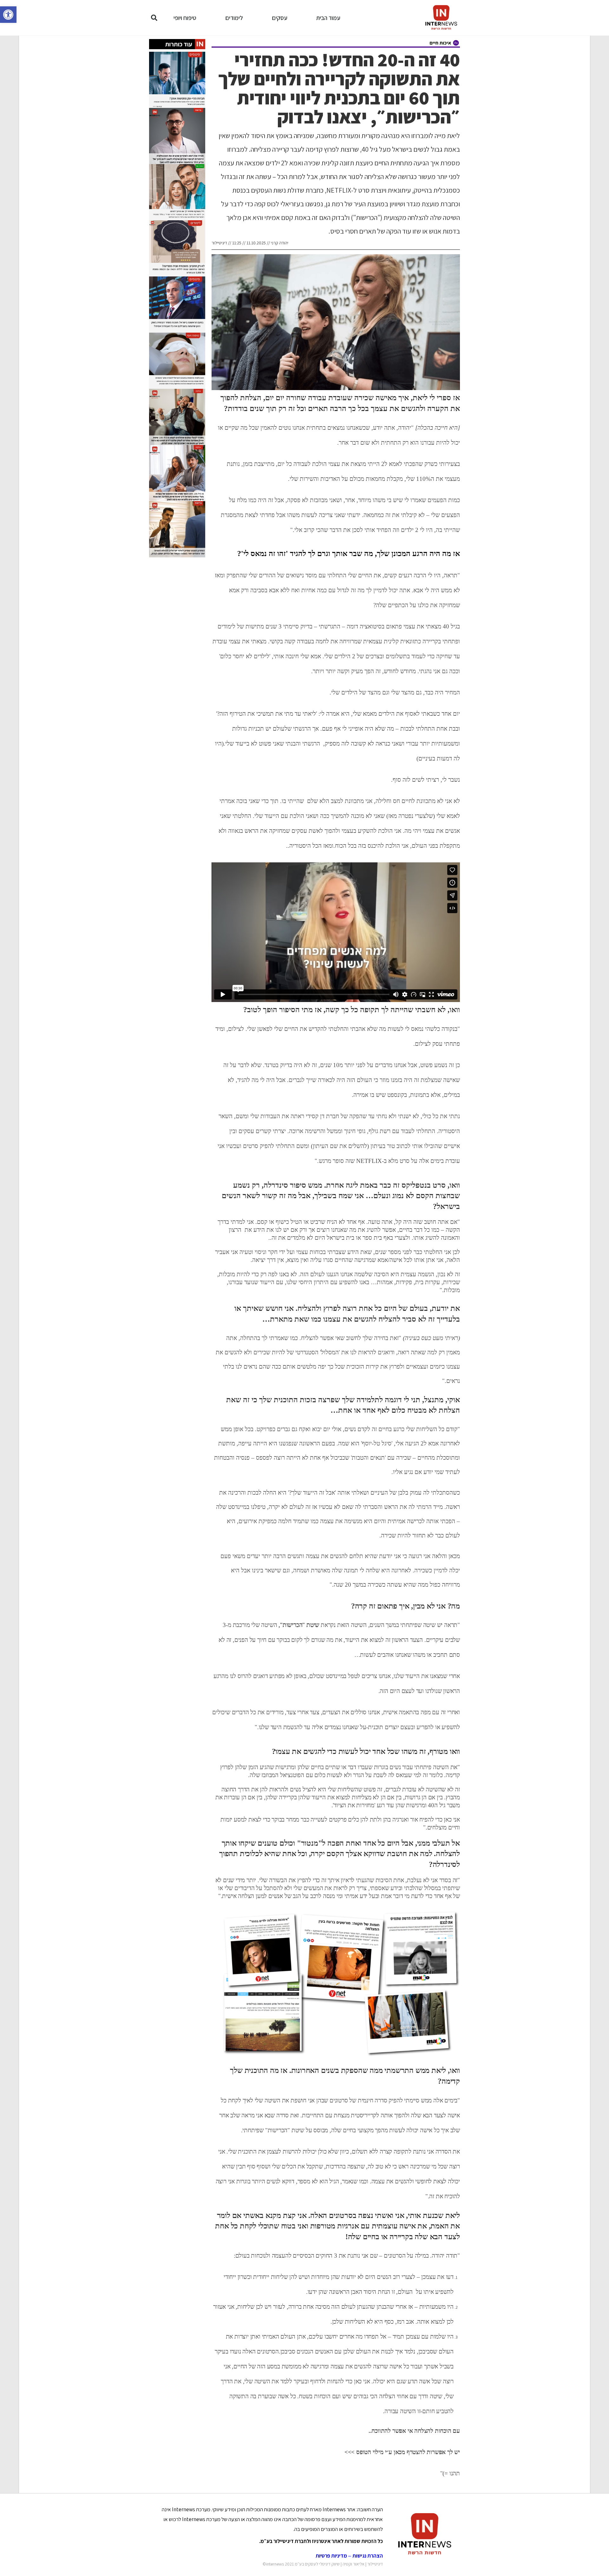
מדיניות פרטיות (331, 2556)
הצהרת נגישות (368, 2556)
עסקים (280, 18)
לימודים (234, 18)
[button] (8, 15)
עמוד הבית (328, 18)
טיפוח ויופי (185, 18)
